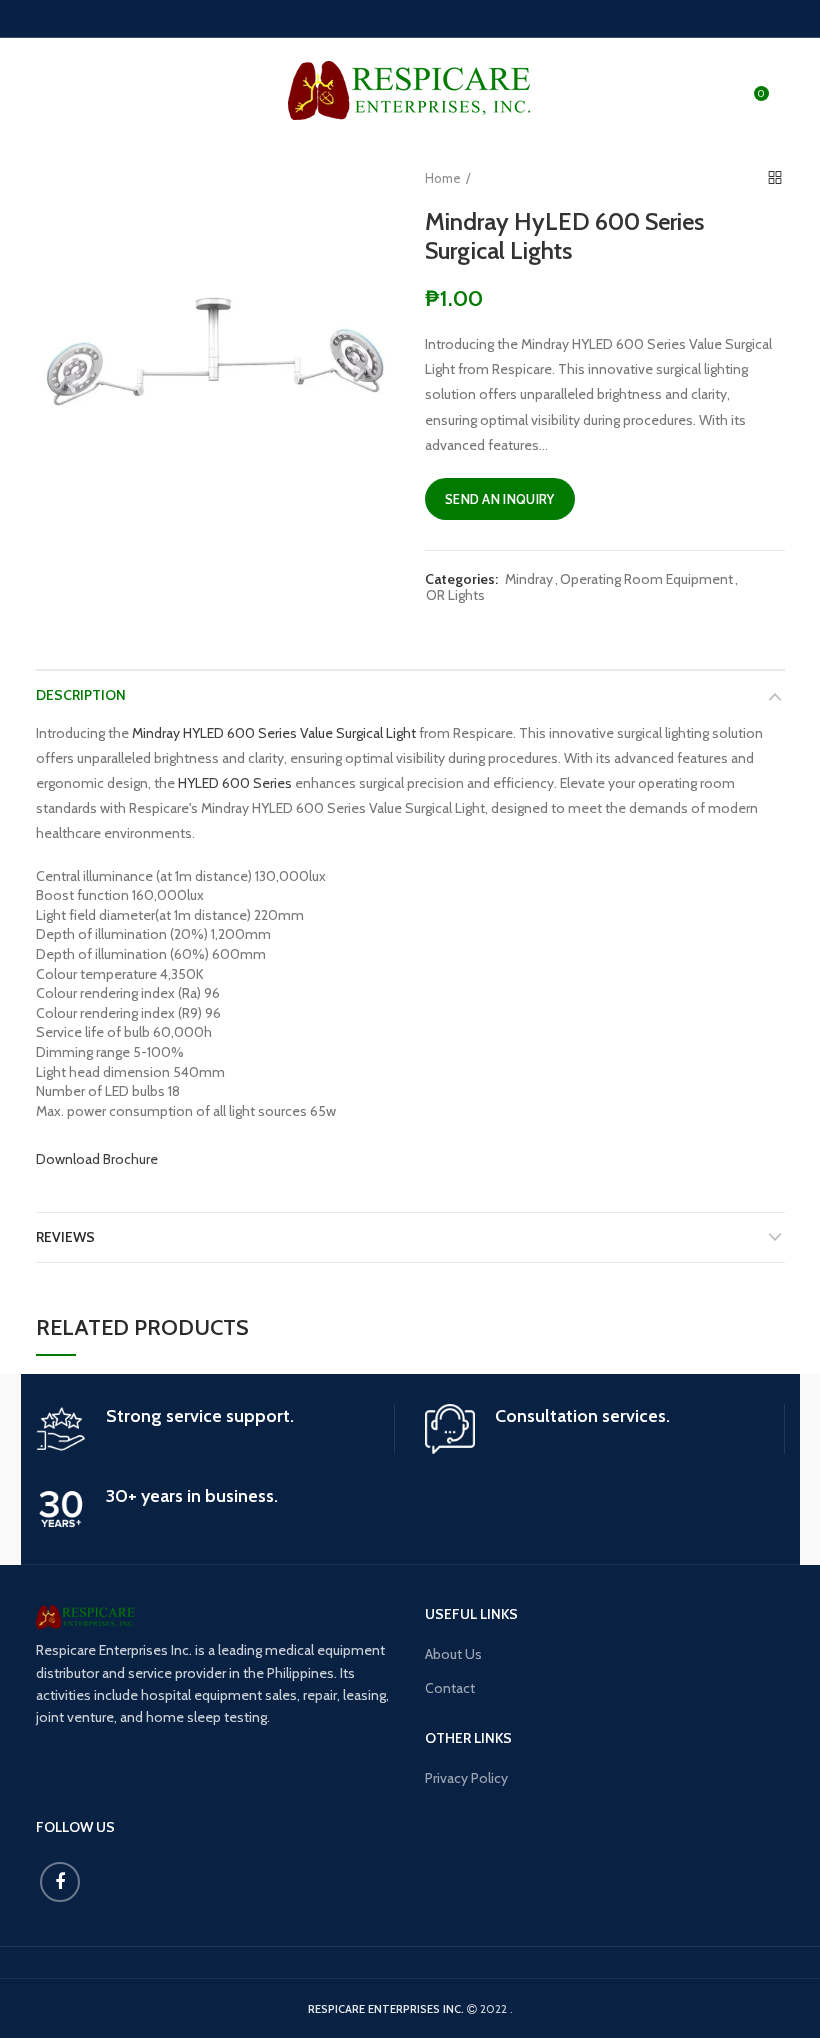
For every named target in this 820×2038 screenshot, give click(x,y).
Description (81, 695)
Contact (450, 1688)
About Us (453, 1654)
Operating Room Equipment (646, 579)
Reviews (65, 1237)
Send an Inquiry (500, 499)
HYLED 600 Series (235, 783)
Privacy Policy (466, 1778)
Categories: (461, 579)
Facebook (60, 1882)
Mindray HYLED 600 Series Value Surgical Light (274, 733)
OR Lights (455, 595)
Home (443, 178)
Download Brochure (97, 1159)
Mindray (529, 579)
